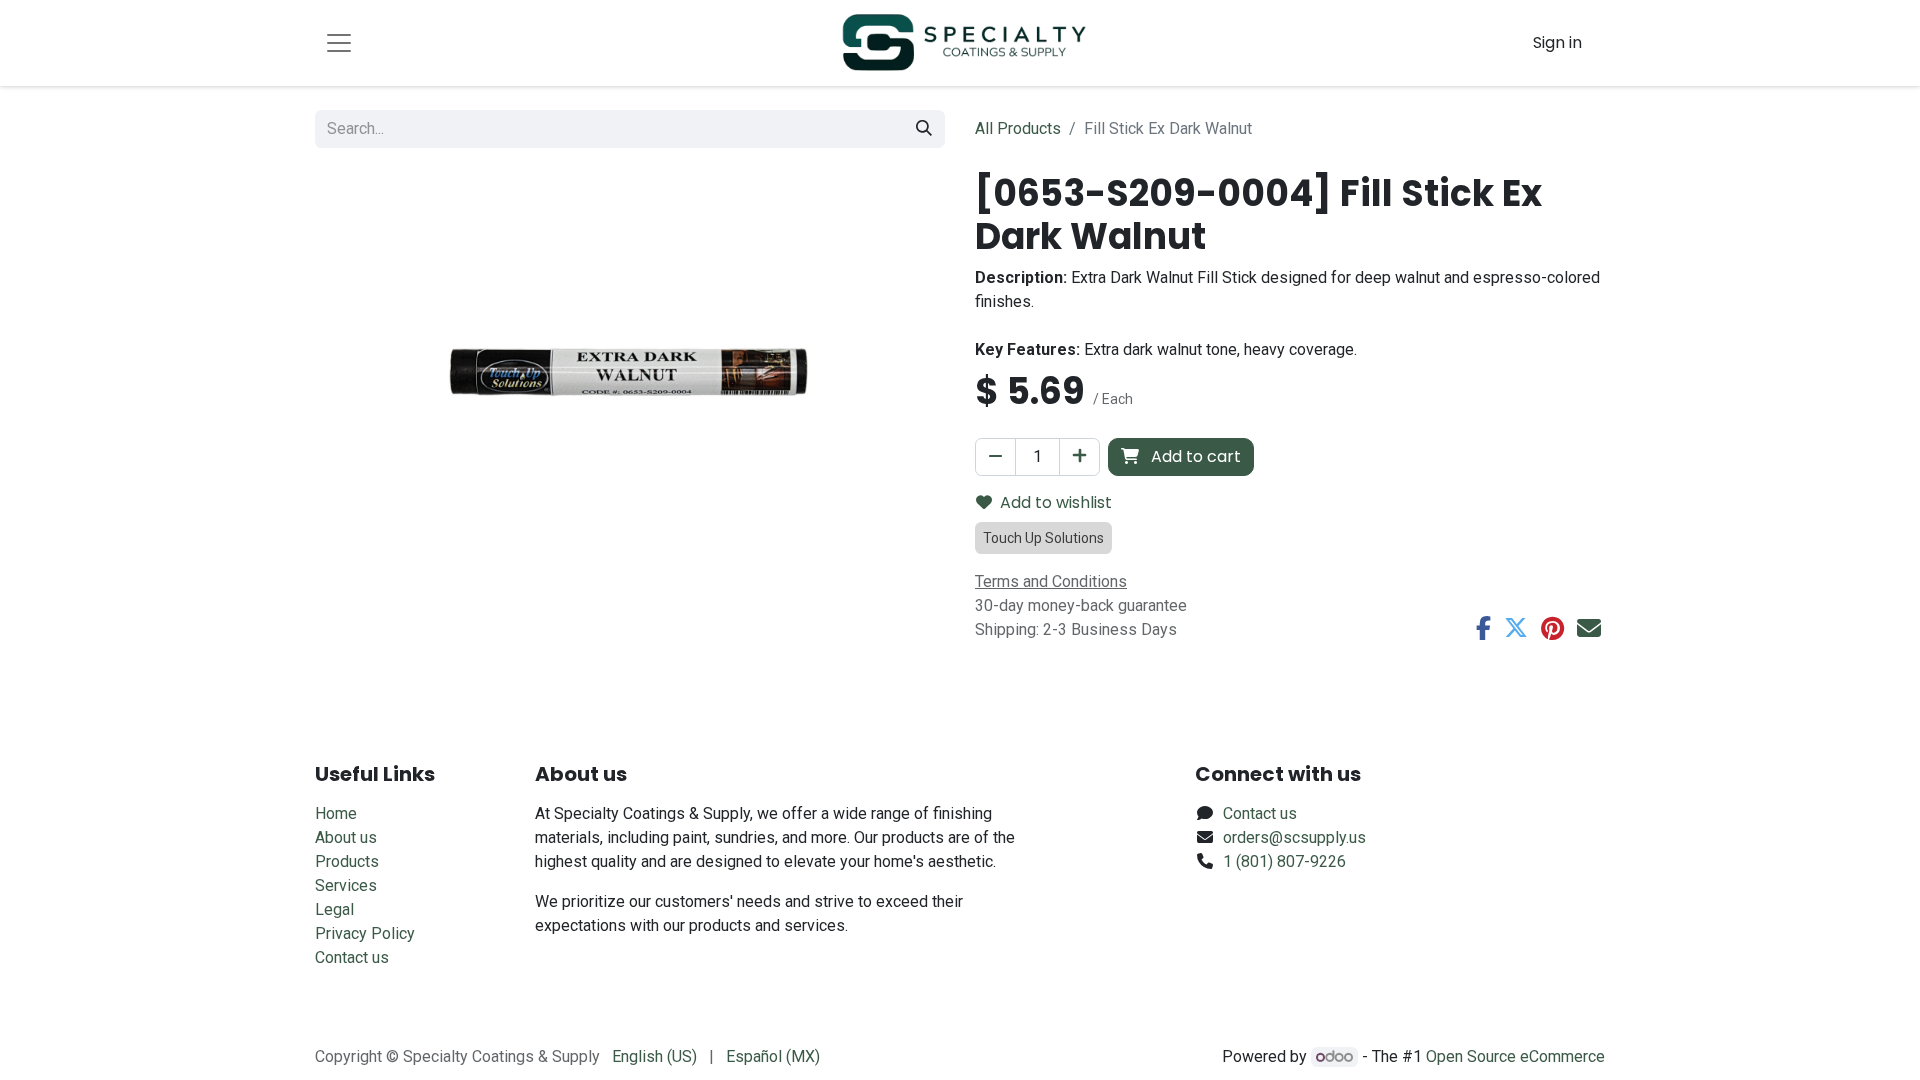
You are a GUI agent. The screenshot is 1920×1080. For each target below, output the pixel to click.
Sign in (1557, 42)
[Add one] (1079, 457)
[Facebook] (1483, 628)
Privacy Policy (365, 933)
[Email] (1589, 628)
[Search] (924, 129)
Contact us (352, 957)
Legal (334, 909)
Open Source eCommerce (1515, 1056)
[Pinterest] (1552, 628)
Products (347, 861)
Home (336, 813)
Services (346, 885)
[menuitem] (654, 1057)
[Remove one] (995, 457)
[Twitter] (1516, 628)
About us (346, 837)
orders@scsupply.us (1294, 837)
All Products (1018, 128)
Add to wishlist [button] (1056, 502)
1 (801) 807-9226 (1284, 861)
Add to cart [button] (1194, 456)
